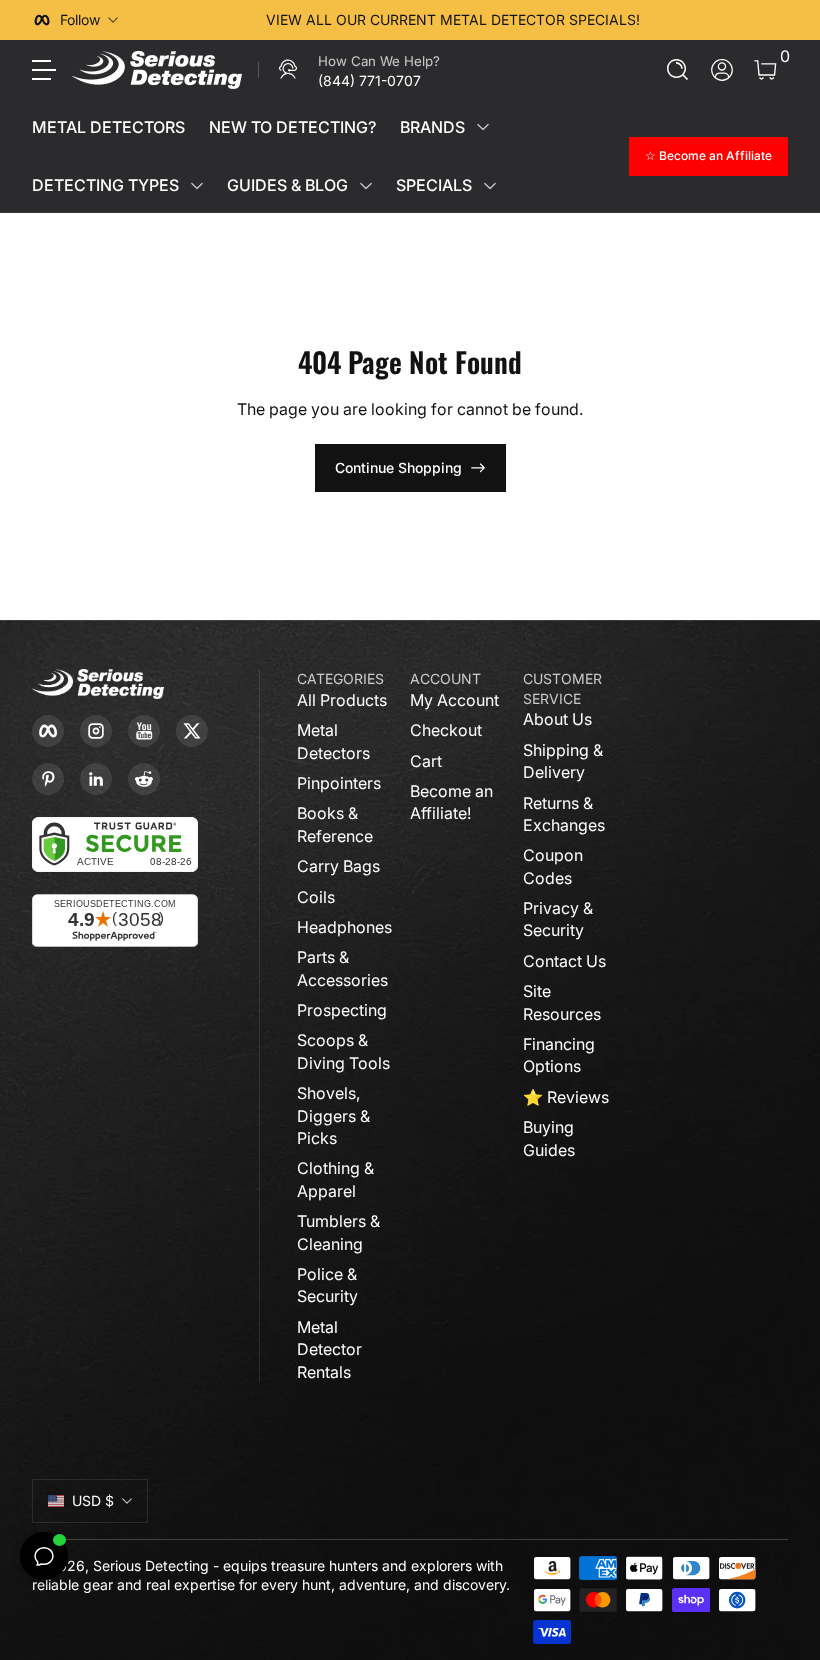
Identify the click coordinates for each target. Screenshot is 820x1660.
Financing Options (559, 1055)
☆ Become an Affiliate (708, 155)
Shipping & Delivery (563, 761)
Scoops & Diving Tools (343, 1051)
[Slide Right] (756, 20)
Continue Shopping (398, 467)
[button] (678, 70)
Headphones (344, 927)
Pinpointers (339, 783)
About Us (557, 719)
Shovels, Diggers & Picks (333, 1115)
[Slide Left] (150, 20)
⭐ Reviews (566, 1097)
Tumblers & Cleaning (338, 1232)
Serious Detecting (151, 1565)
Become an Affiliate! (451, 802)
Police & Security (327, 1285)
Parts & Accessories (342, 968)
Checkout (446, 730)
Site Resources (562, 1002)
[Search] (678, 70)
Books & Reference (335, 824)
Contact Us (564, 961)
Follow (80, 19)
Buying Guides (549, 1138)
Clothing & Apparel (335, 1179)
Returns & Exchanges (564, 814)
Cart (426, 761)
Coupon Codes (553, 866)
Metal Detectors (333, 741)
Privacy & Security (558, 919)
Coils (316, 897)
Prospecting (342, 1010)
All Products (342, 700)
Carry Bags (338, 866)
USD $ (93, 1500)
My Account (454, 700)
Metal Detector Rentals (329, 1349)
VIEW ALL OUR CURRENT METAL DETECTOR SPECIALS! (453, 19)
